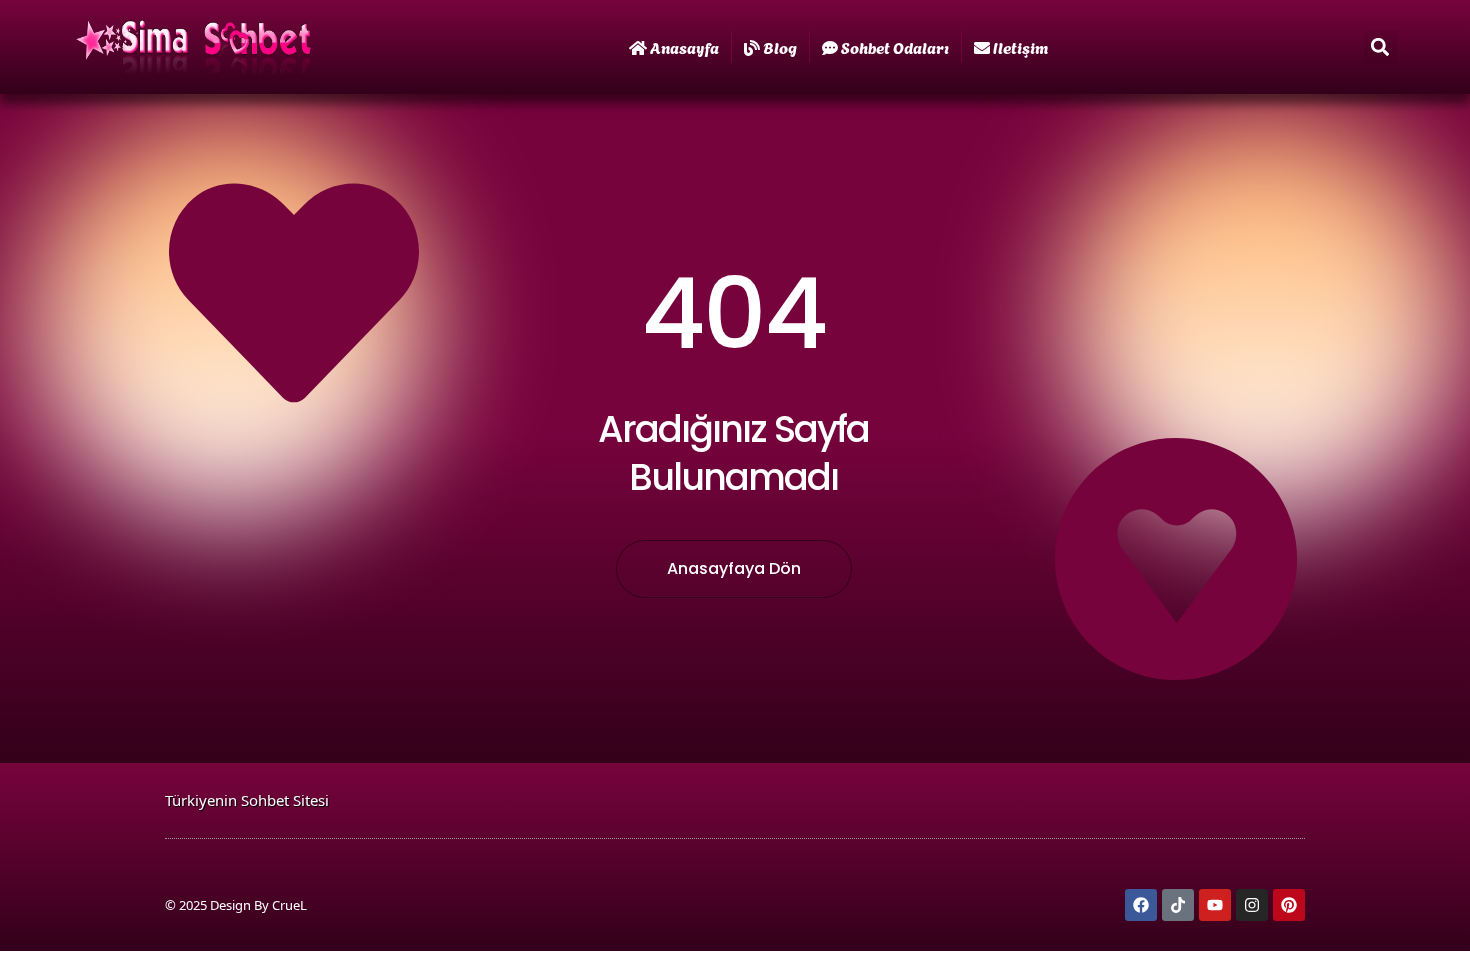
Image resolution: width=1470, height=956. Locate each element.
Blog (780, 46)
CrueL (289, 905)
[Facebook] (1141, 905)
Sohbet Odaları (895, 46)
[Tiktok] (1178, 905)
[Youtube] (1215, 905)
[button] (1380, 47)
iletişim (1020, 46)
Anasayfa (684, 46)
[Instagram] (1252, 905)
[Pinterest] (1289, 905)
